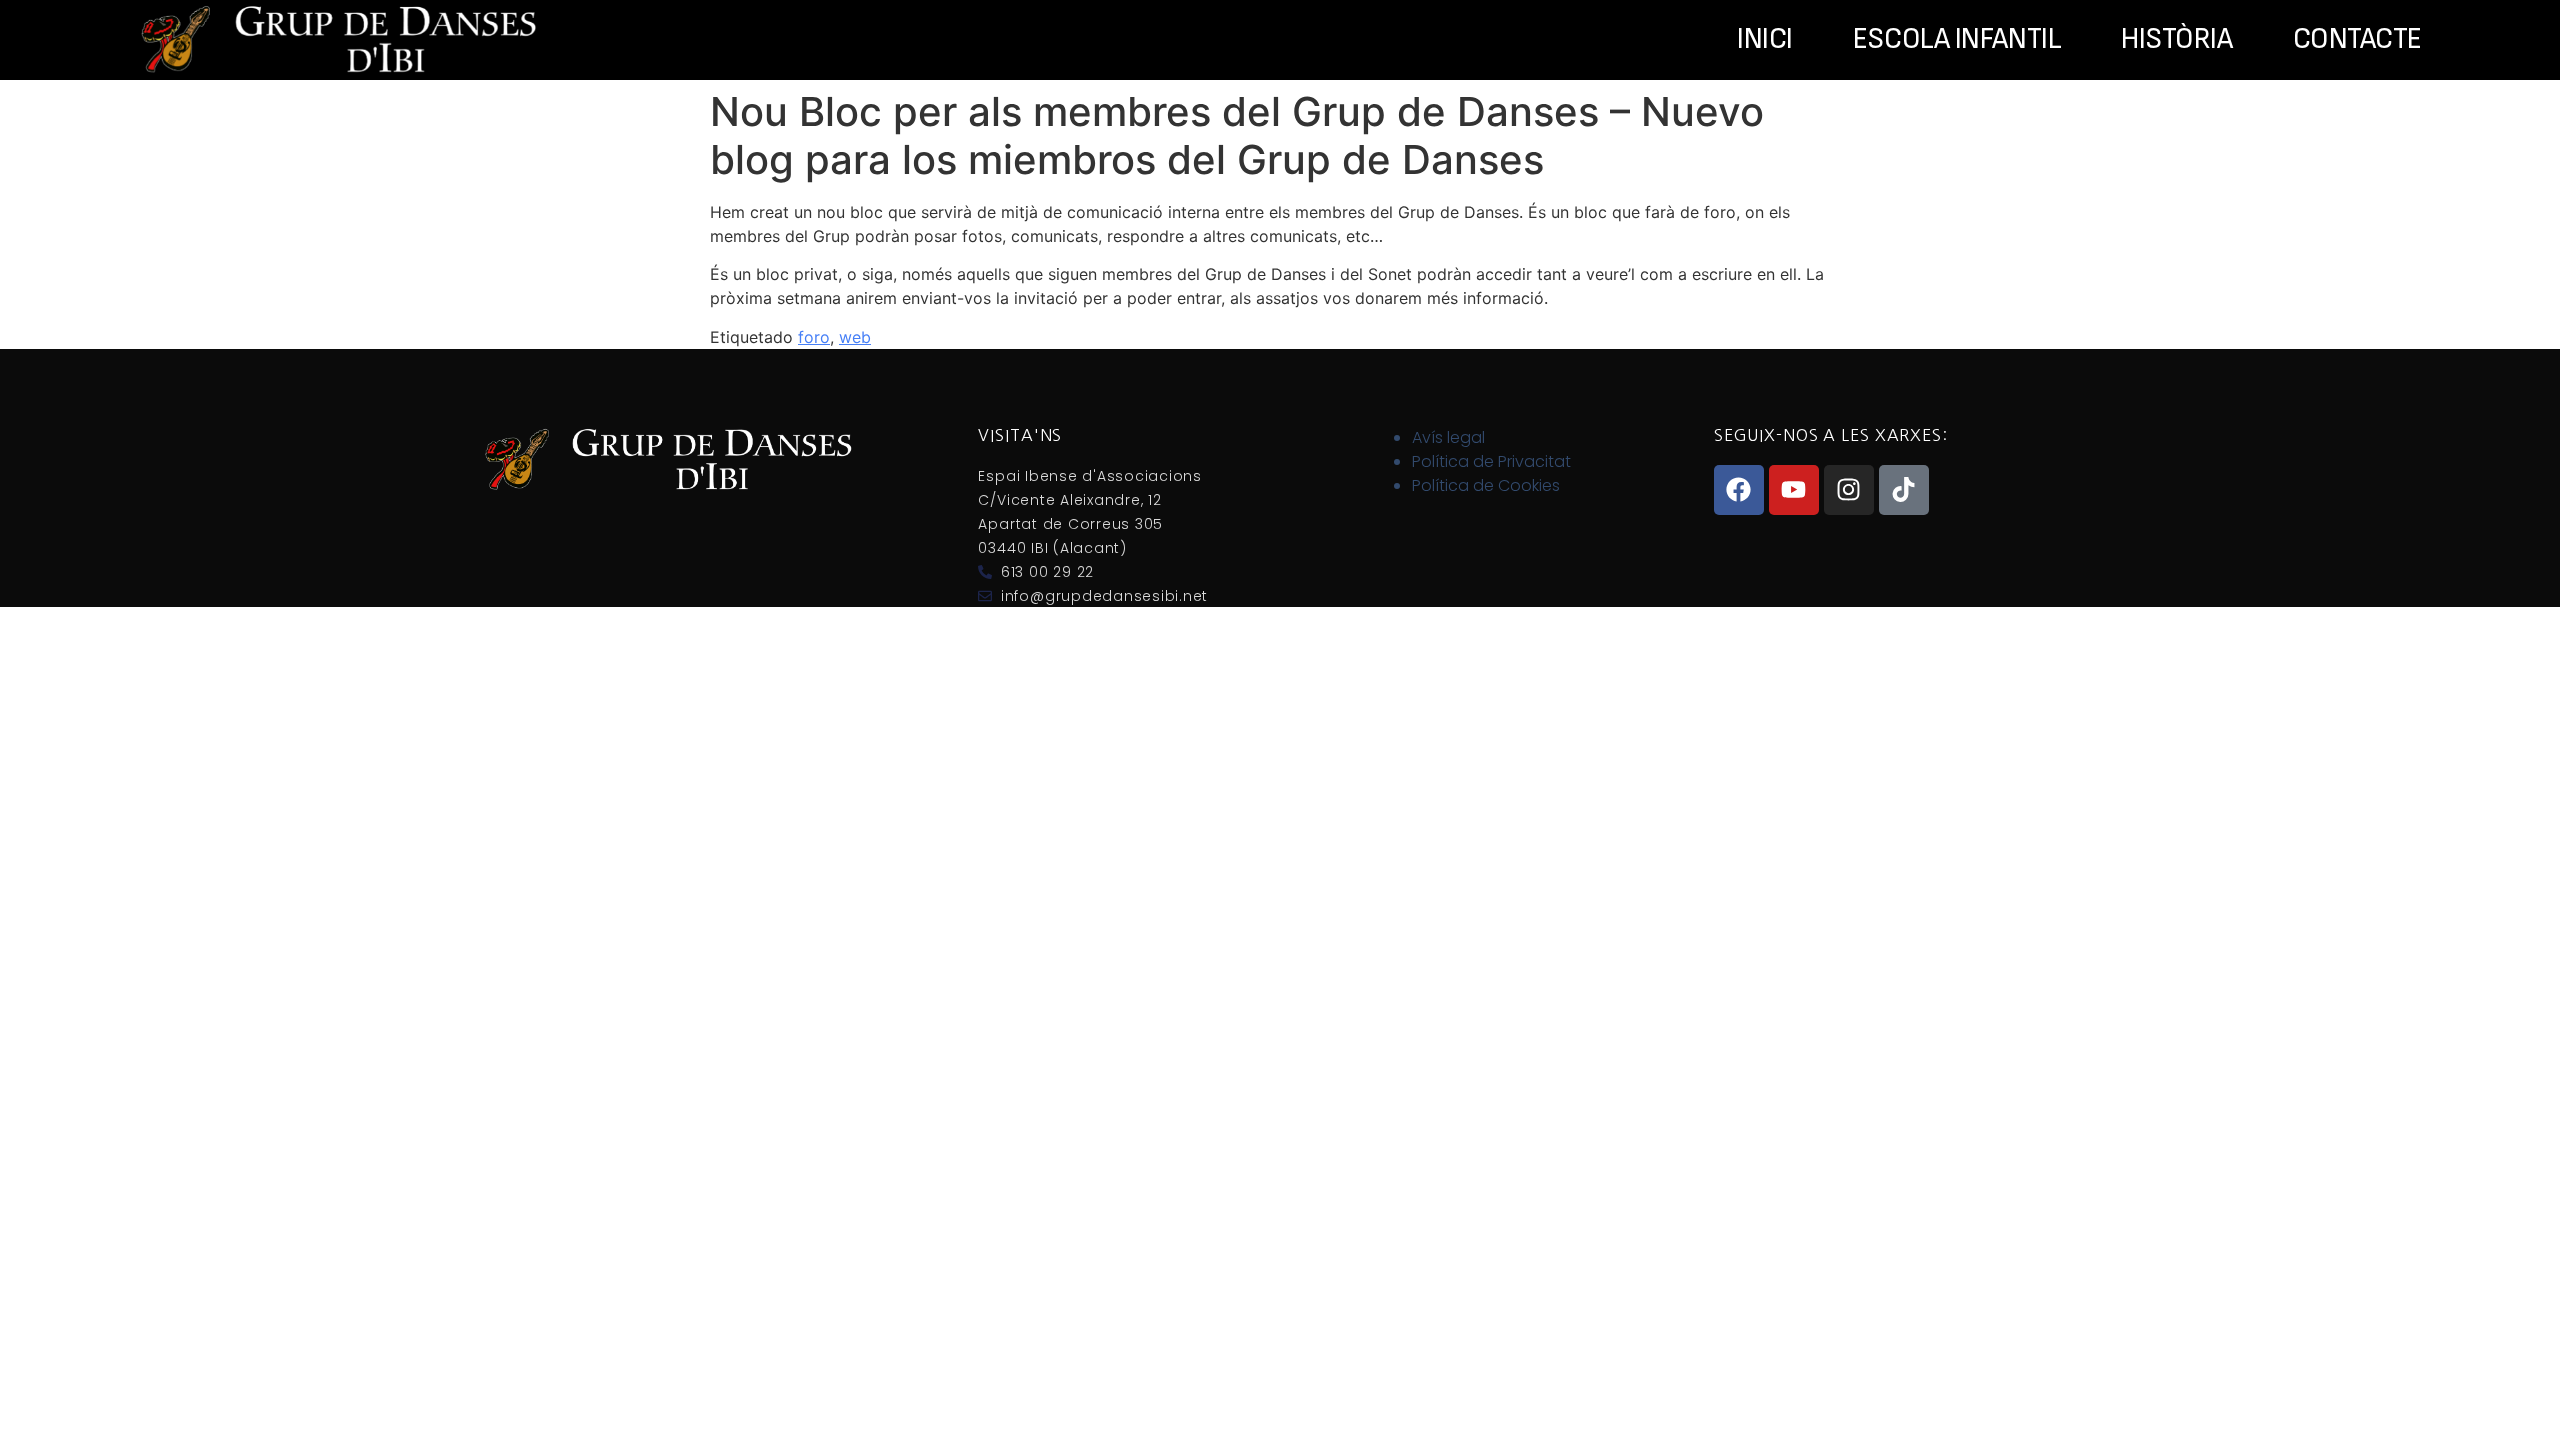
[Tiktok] (1904, 490)
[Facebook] (1739, 490)
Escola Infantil (1957, 40)
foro (814, 337)
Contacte (2357, 40)
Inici (1765, 40)
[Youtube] (1794, 490)
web (855, 337)
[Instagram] (1849, 490)
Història (2176, 40)
